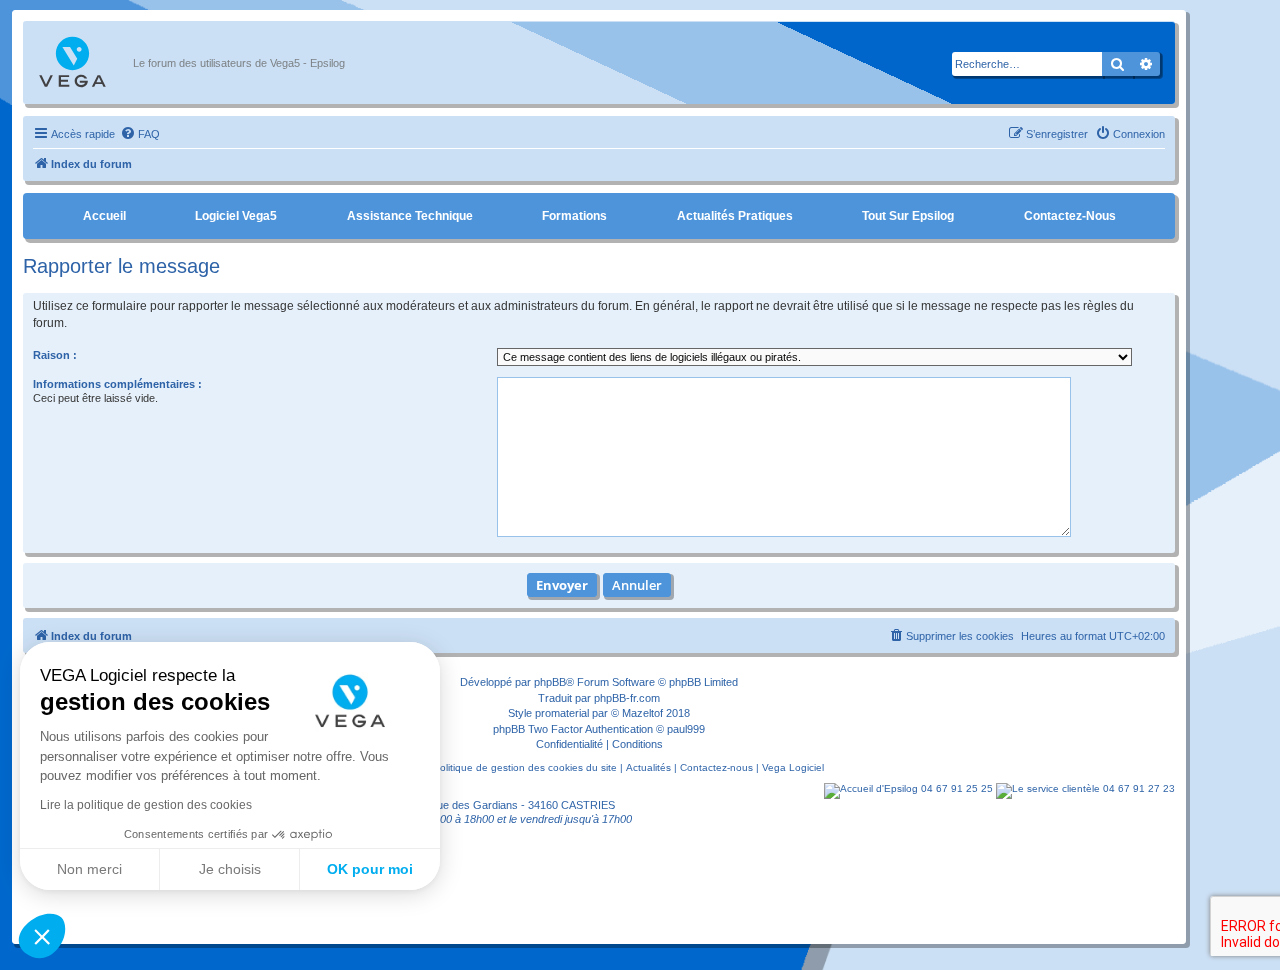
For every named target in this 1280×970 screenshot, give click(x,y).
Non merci (89, 869)
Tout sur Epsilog (908, 216)
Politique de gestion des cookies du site (525, 767)
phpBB (550, 682)
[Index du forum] (83, 63)
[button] (42, 936)
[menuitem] (140, 134)
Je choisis (230, 869)
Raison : (55, 355)
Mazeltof (642, 713)
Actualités (648, 767)
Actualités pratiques (735, 216)
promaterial (562, 713)
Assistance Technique (410, 216)
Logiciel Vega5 (236, 216)
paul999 (686, 729)
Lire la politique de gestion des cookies (146, 805)
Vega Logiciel (793, 767)
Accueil (104, 216)
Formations (574, 216)
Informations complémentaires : (117, 384)
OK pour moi (370, 869)
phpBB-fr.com (627, 698)
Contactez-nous (1070, 216)
